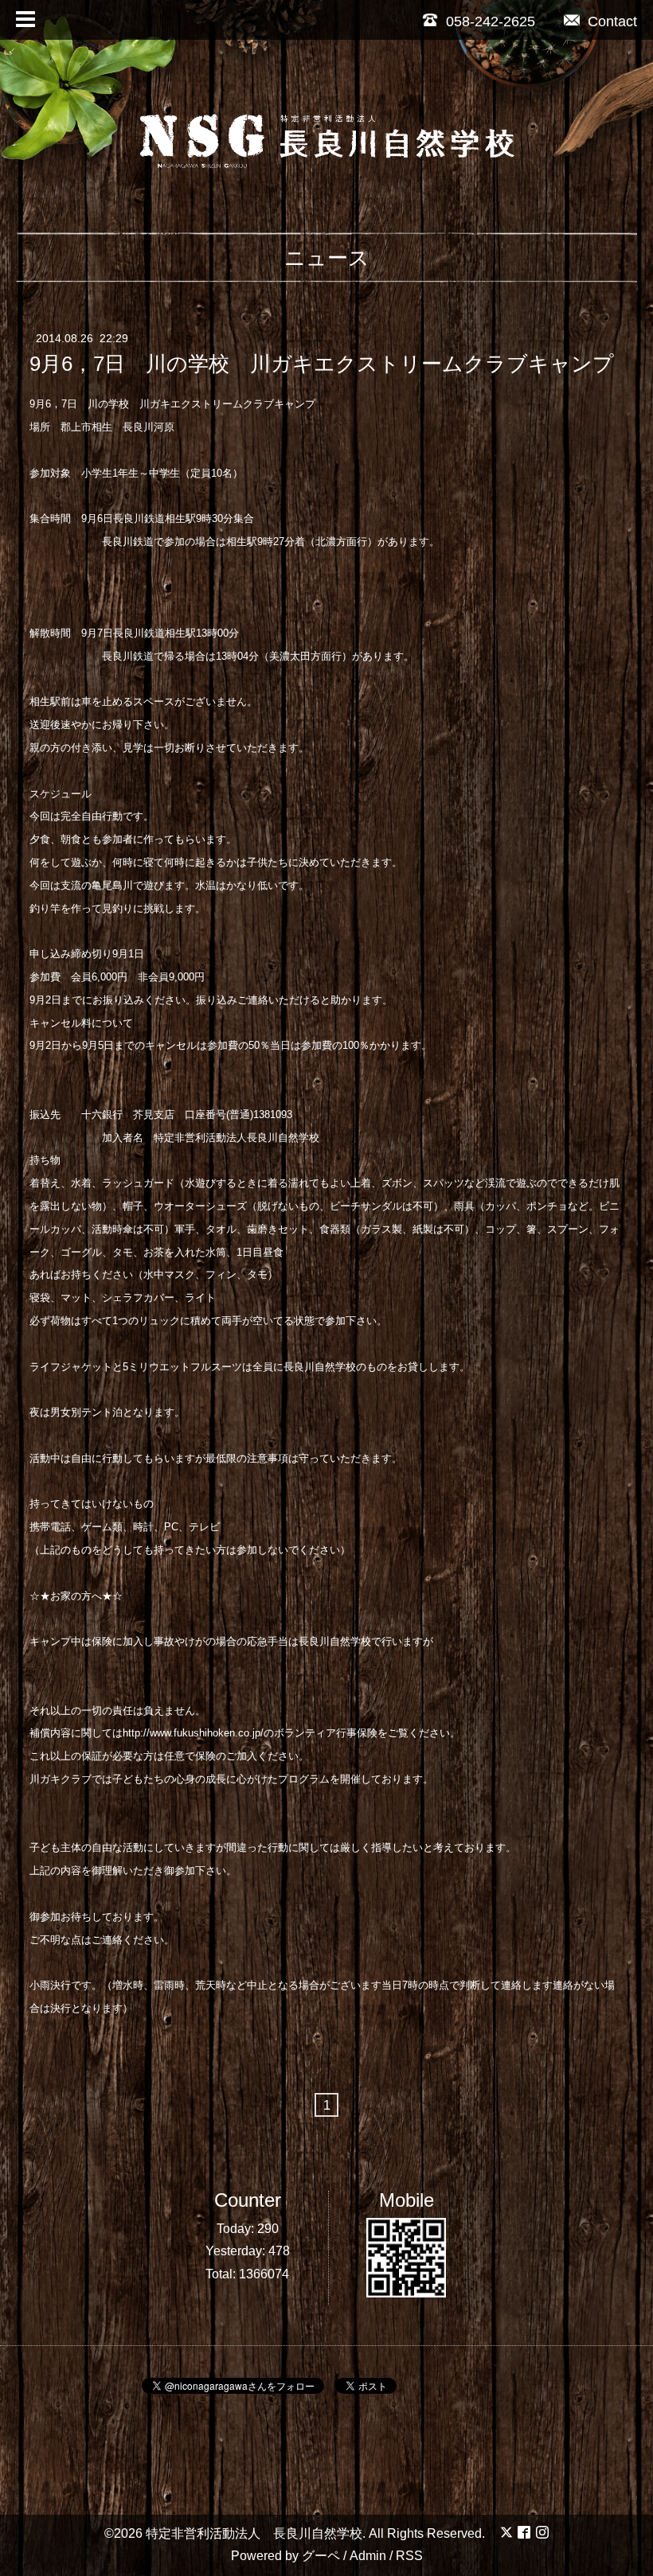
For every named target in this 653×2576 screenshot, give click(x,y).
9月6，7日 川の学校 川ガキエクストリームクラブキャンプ (322, 364)
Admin (368, 2556)
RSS (409, 2556)
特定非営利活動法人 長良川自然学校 (254, 2533)
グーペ (321, 2556)
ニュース (327, 258)
